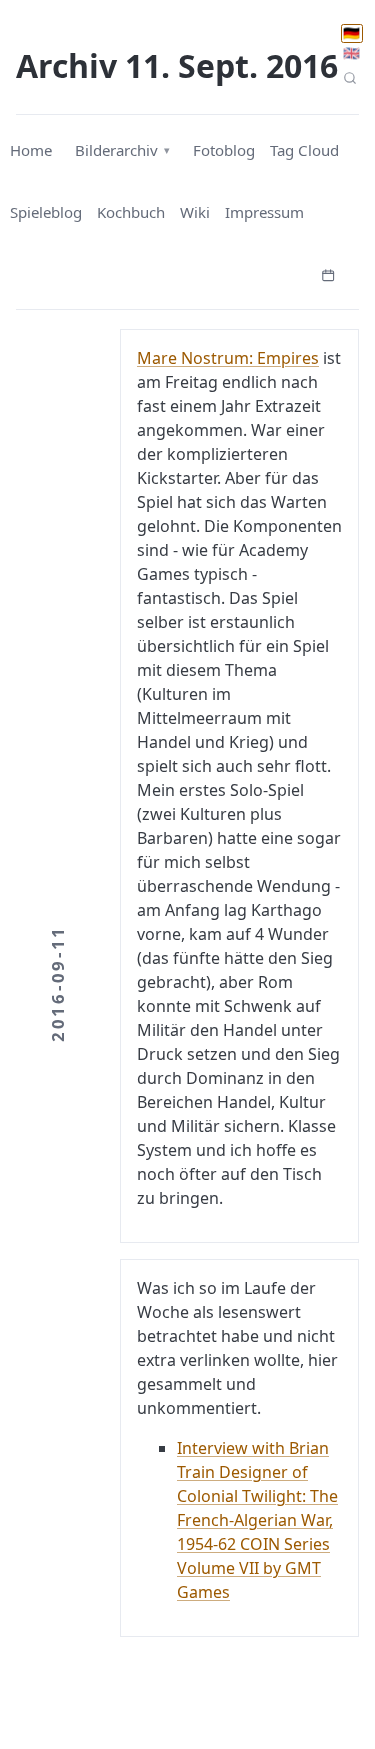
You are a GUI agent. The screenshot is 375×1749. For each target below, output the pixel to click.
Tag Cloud (304, 150)
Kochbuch (131, 212)
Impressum (264, 212)
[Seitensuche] (350, 77)
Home (31, 150)
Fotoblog (224, 150)
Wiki (195, 212)
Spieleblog (46, 212)
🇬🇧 (351, 53)
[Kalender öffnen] (328, 273)
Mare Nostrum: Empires (228, 358)
